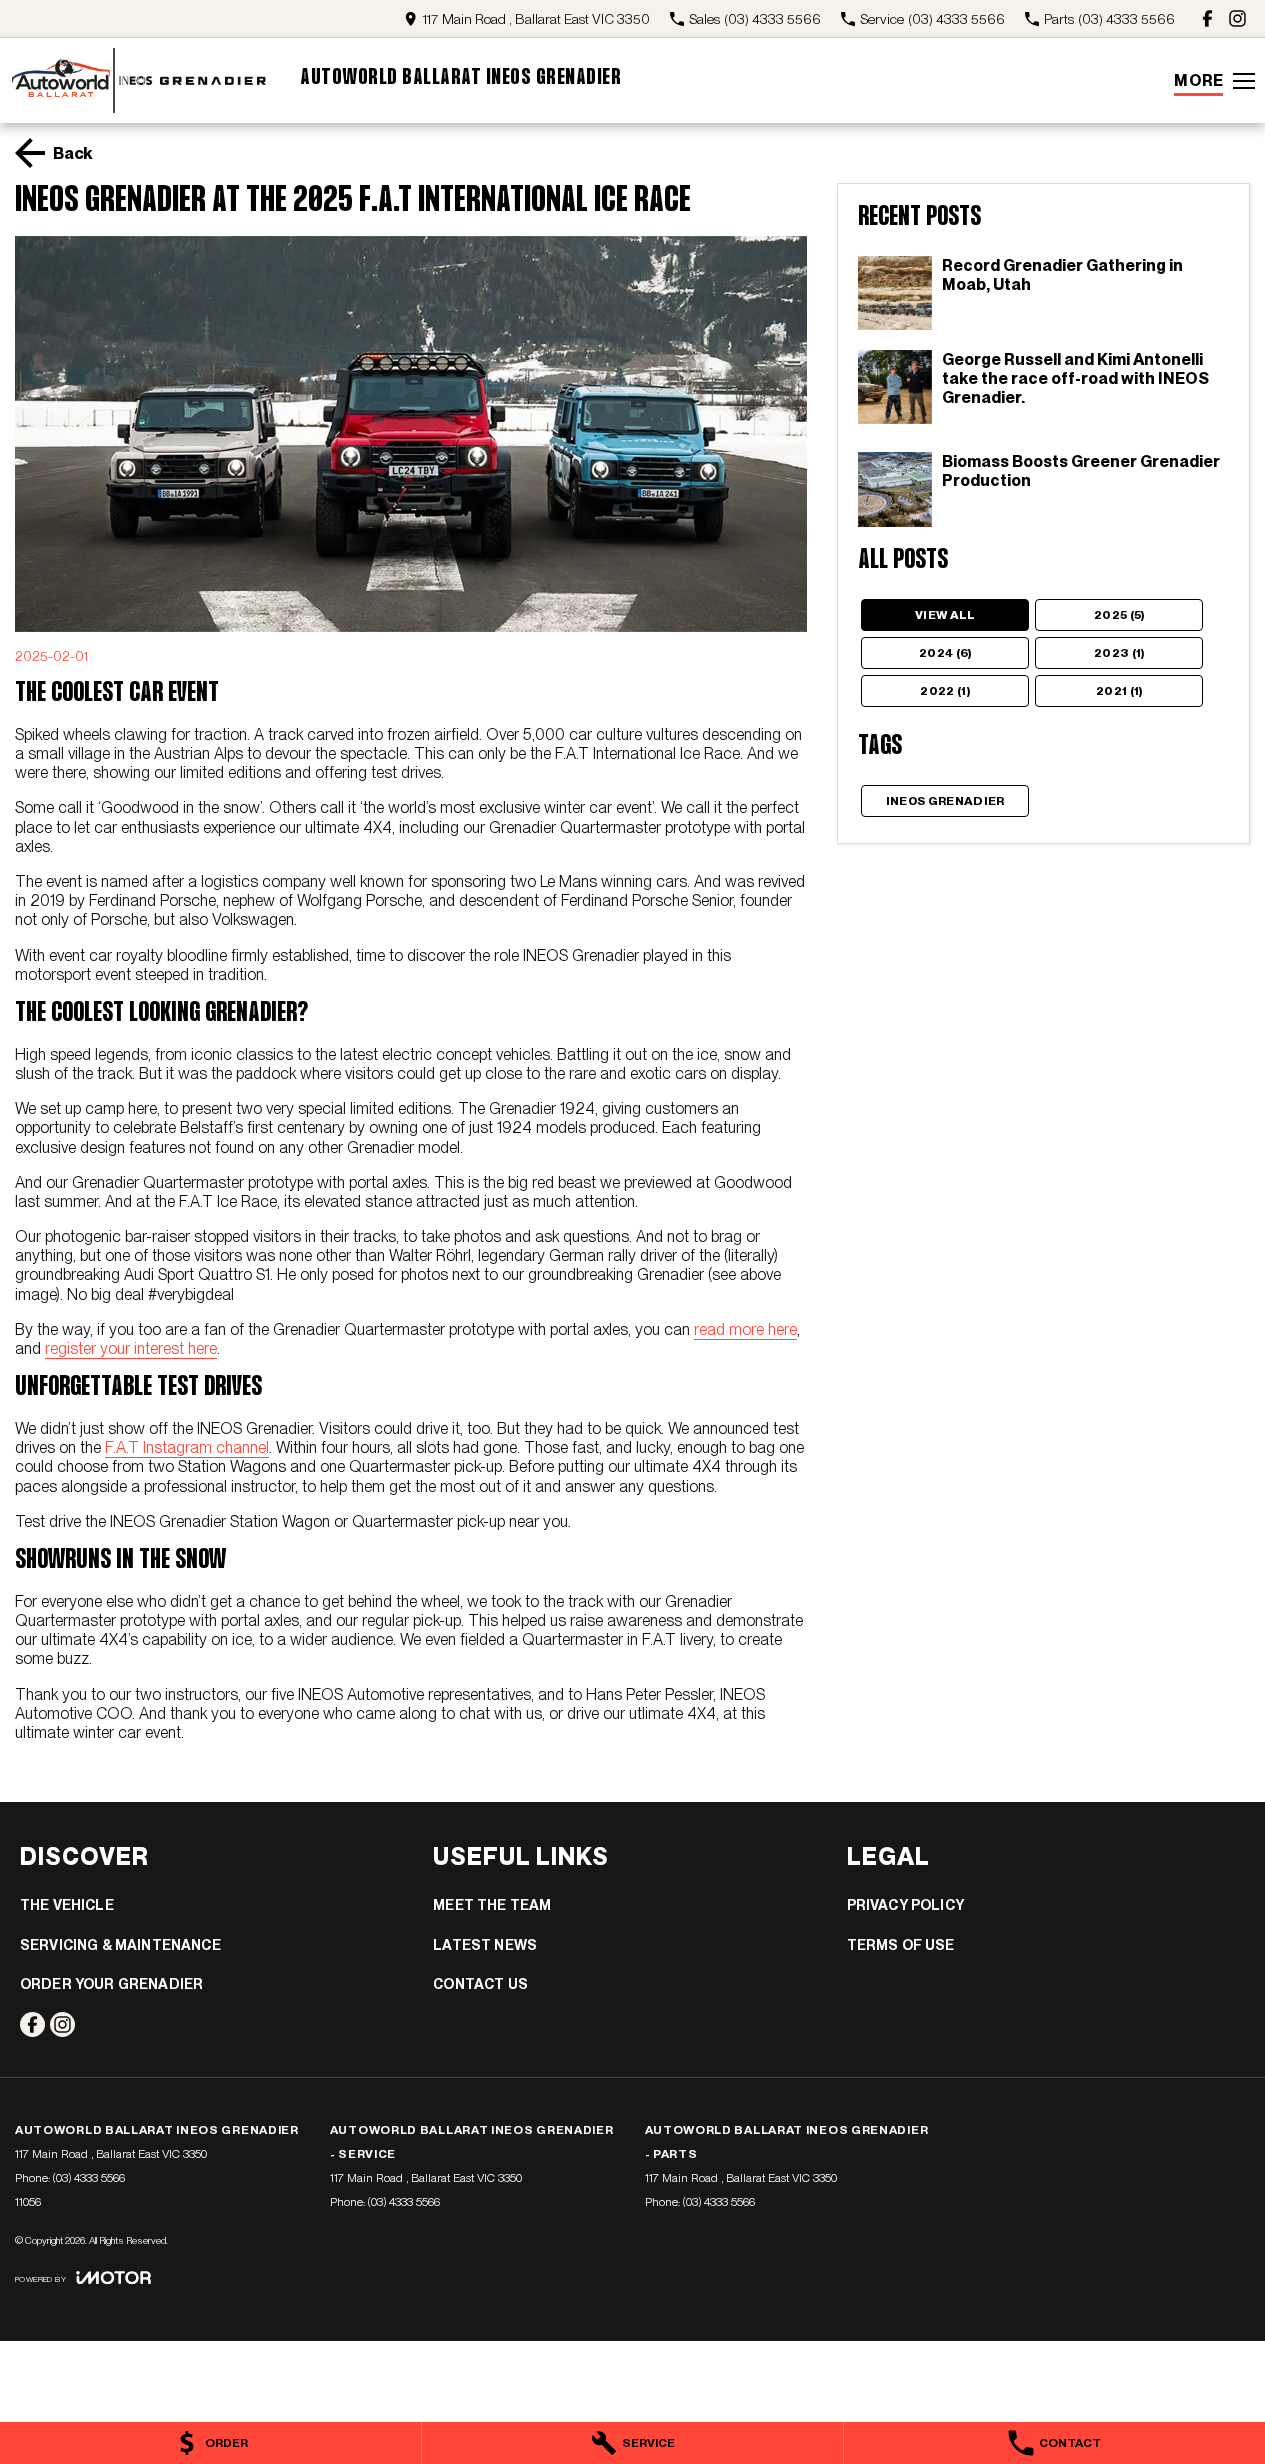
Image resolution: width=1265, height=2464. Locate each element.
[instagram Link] (1237, 18)
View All (945, 615)
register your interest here (131, 1348)
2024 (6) (945, 653)
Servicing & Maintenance (120, 1945)
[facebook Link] (1207, 18)
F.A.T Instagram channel (187, 1447)
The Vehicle (67, 1905)
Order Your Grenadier (111, 1984)
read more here (745, 1329)
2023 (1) (1119, 653)
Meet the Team (492, 1905)
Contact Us (480, 1984)
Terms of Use (901, 1945)
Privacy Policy (905, 1905)
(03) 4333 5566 (89, 2178)
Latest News (485, 1945)
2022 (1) (945, 691)
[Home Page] (140, 80)
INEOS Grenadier (945, 801)
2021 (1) (1119, 691)
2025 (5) (1119, 615)
